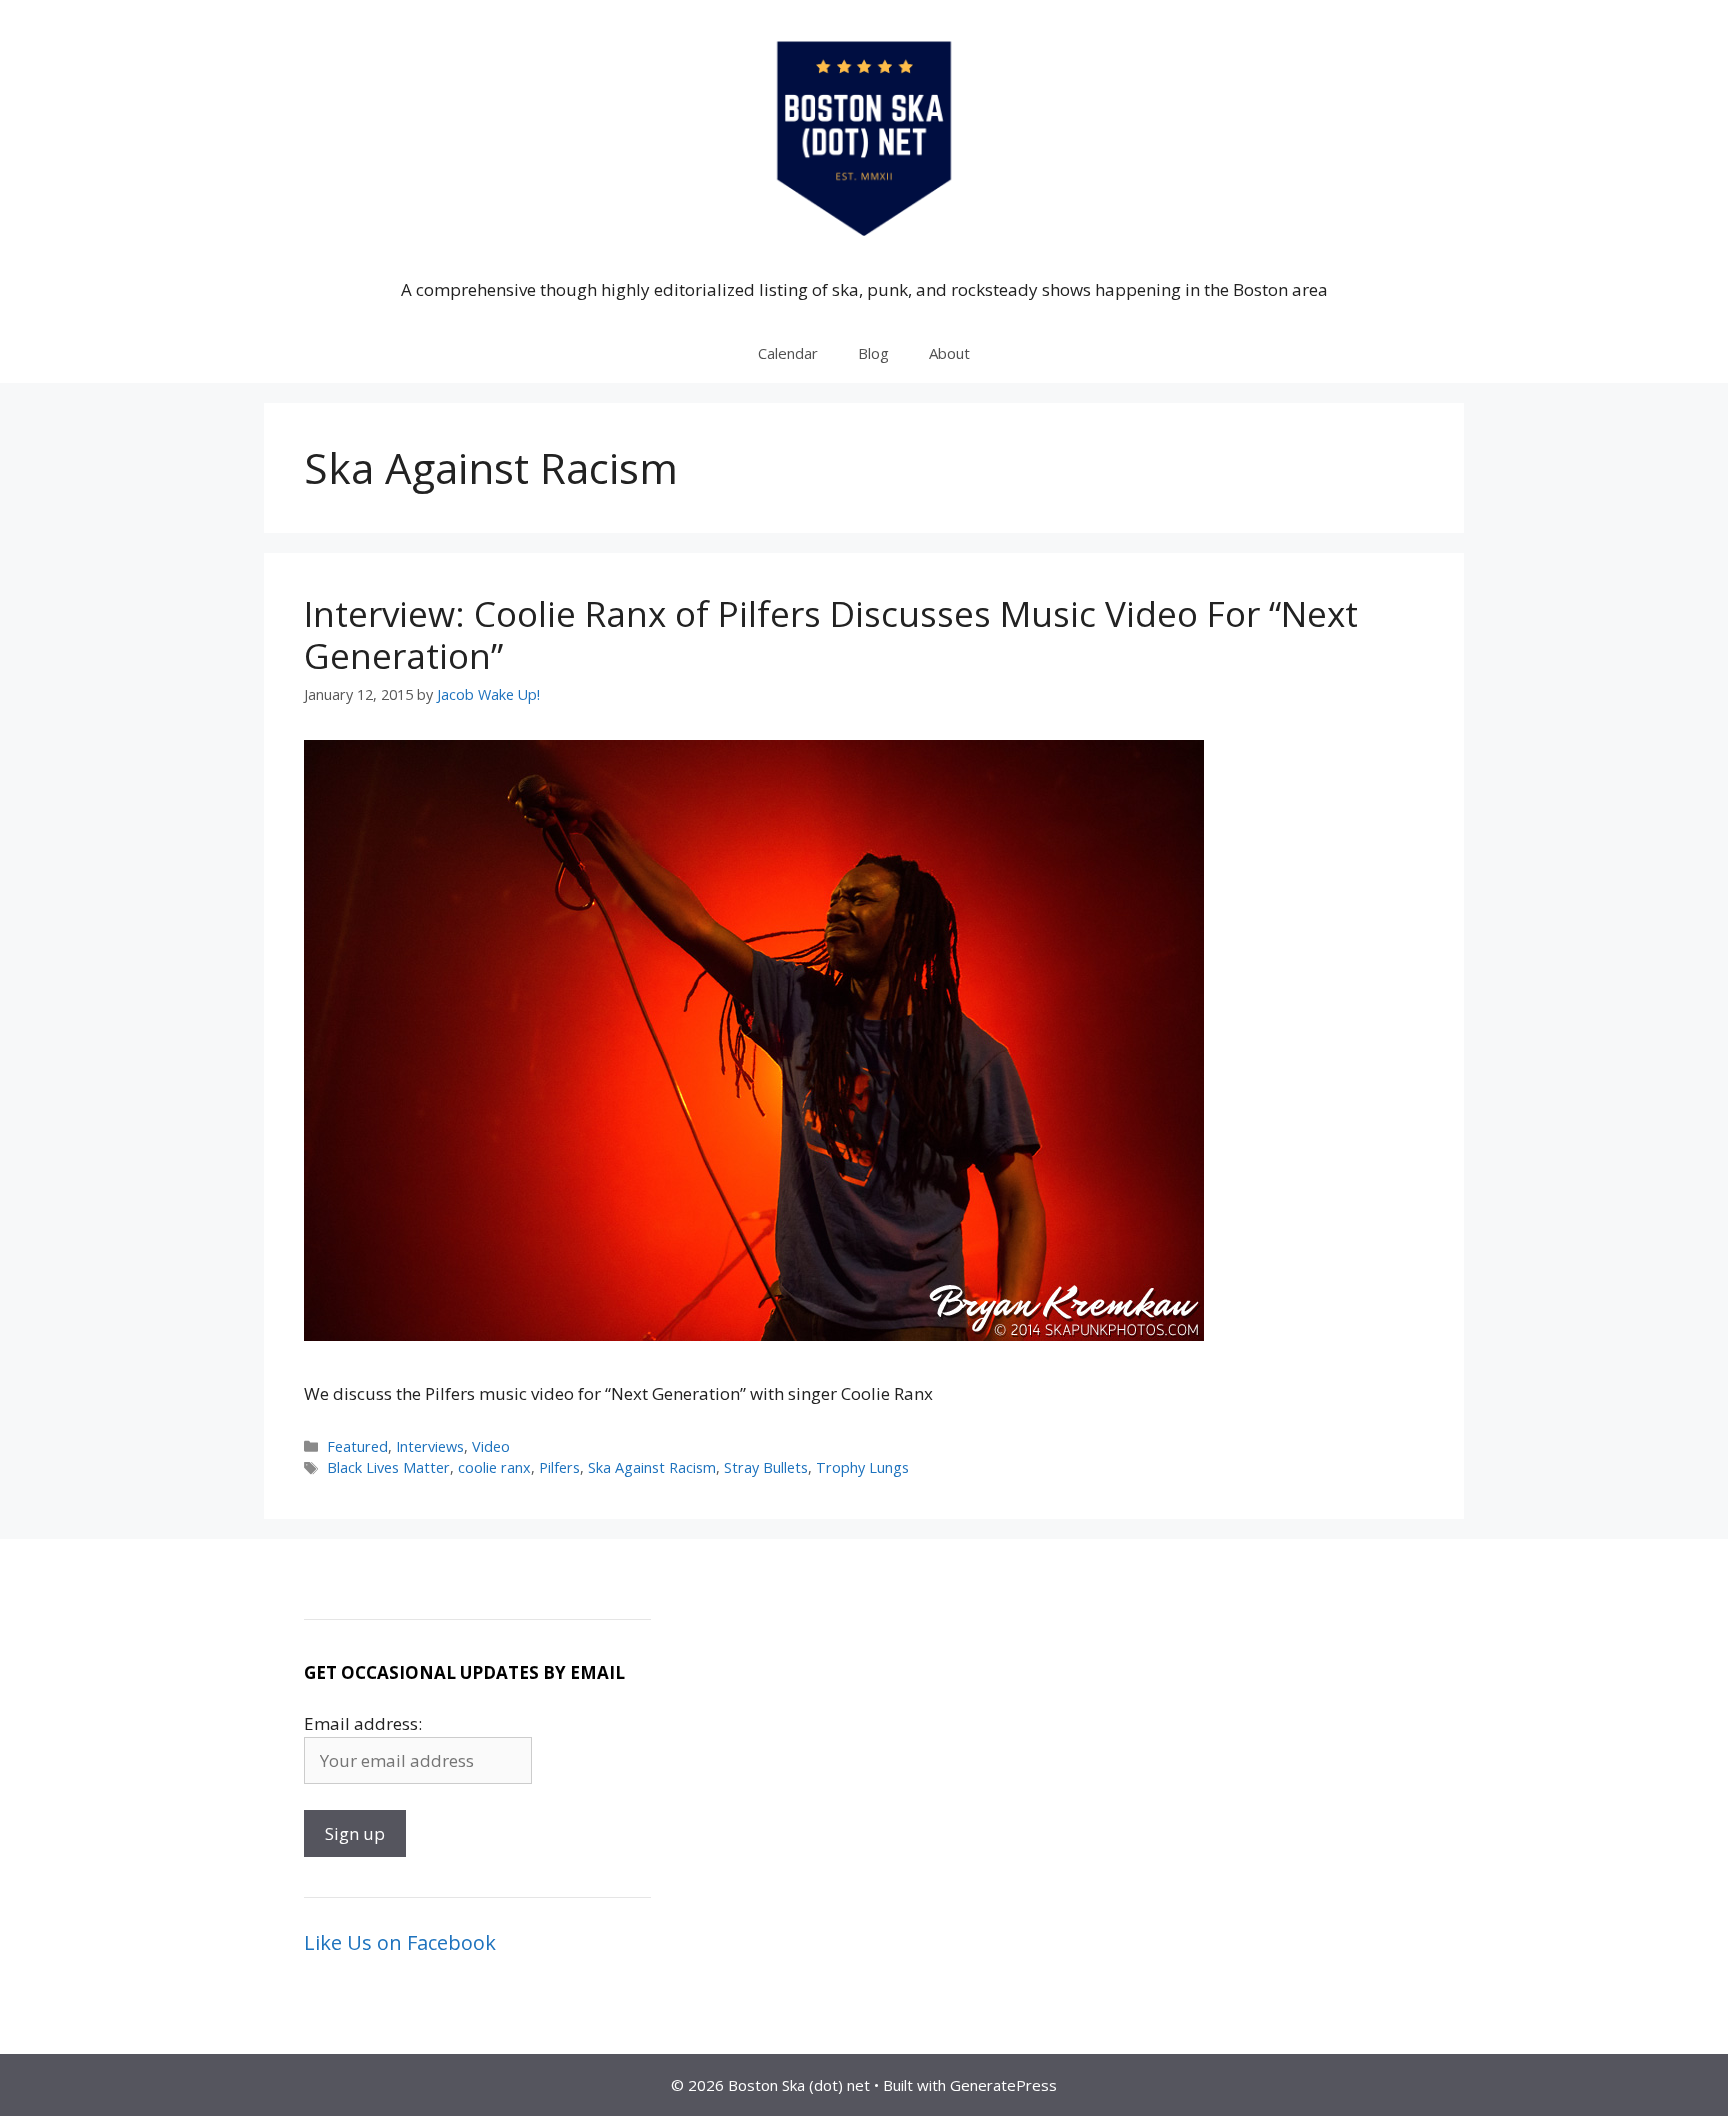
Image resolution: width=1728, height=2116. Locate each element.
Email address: (363, 1723)
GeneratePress (1003, 2085)
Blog (873, 353)
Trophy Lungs (862, 1467)
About (949, 353)
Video (491, 1446)
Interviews (430, 1446)
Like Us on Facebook (400, 1942)
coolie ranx (494, 1467)
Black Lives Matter (388, 1467)
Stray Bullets (766, 1467)
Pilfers (559, 1467)
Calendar (788, 353)
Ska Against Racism (652, 1467)
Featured (357, 1446)
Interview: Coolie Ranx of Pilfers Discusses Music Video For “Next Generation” (831, 634)
